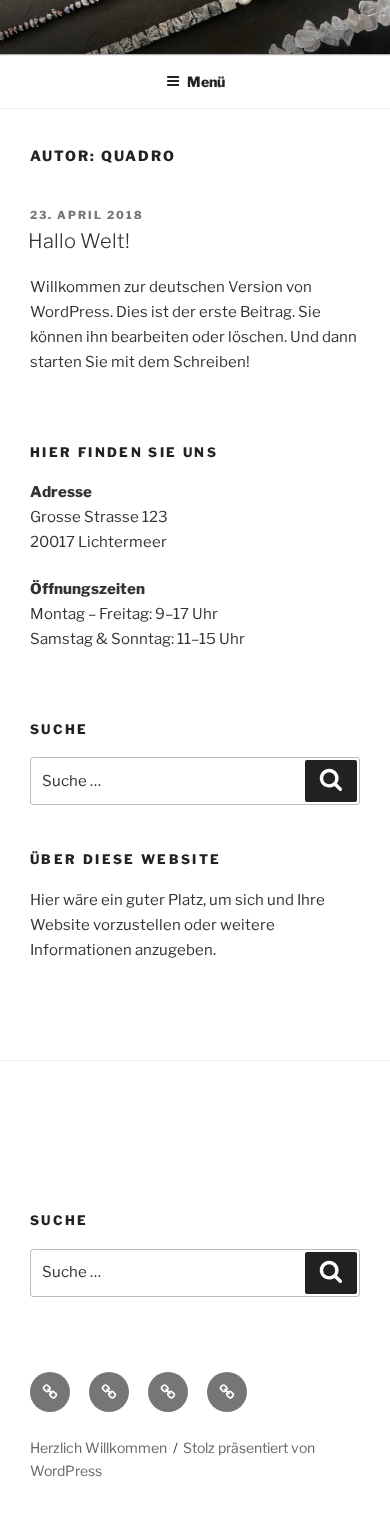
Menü (206, 81)
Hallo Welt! (79, 241)
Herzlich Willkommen (98, 1447)
